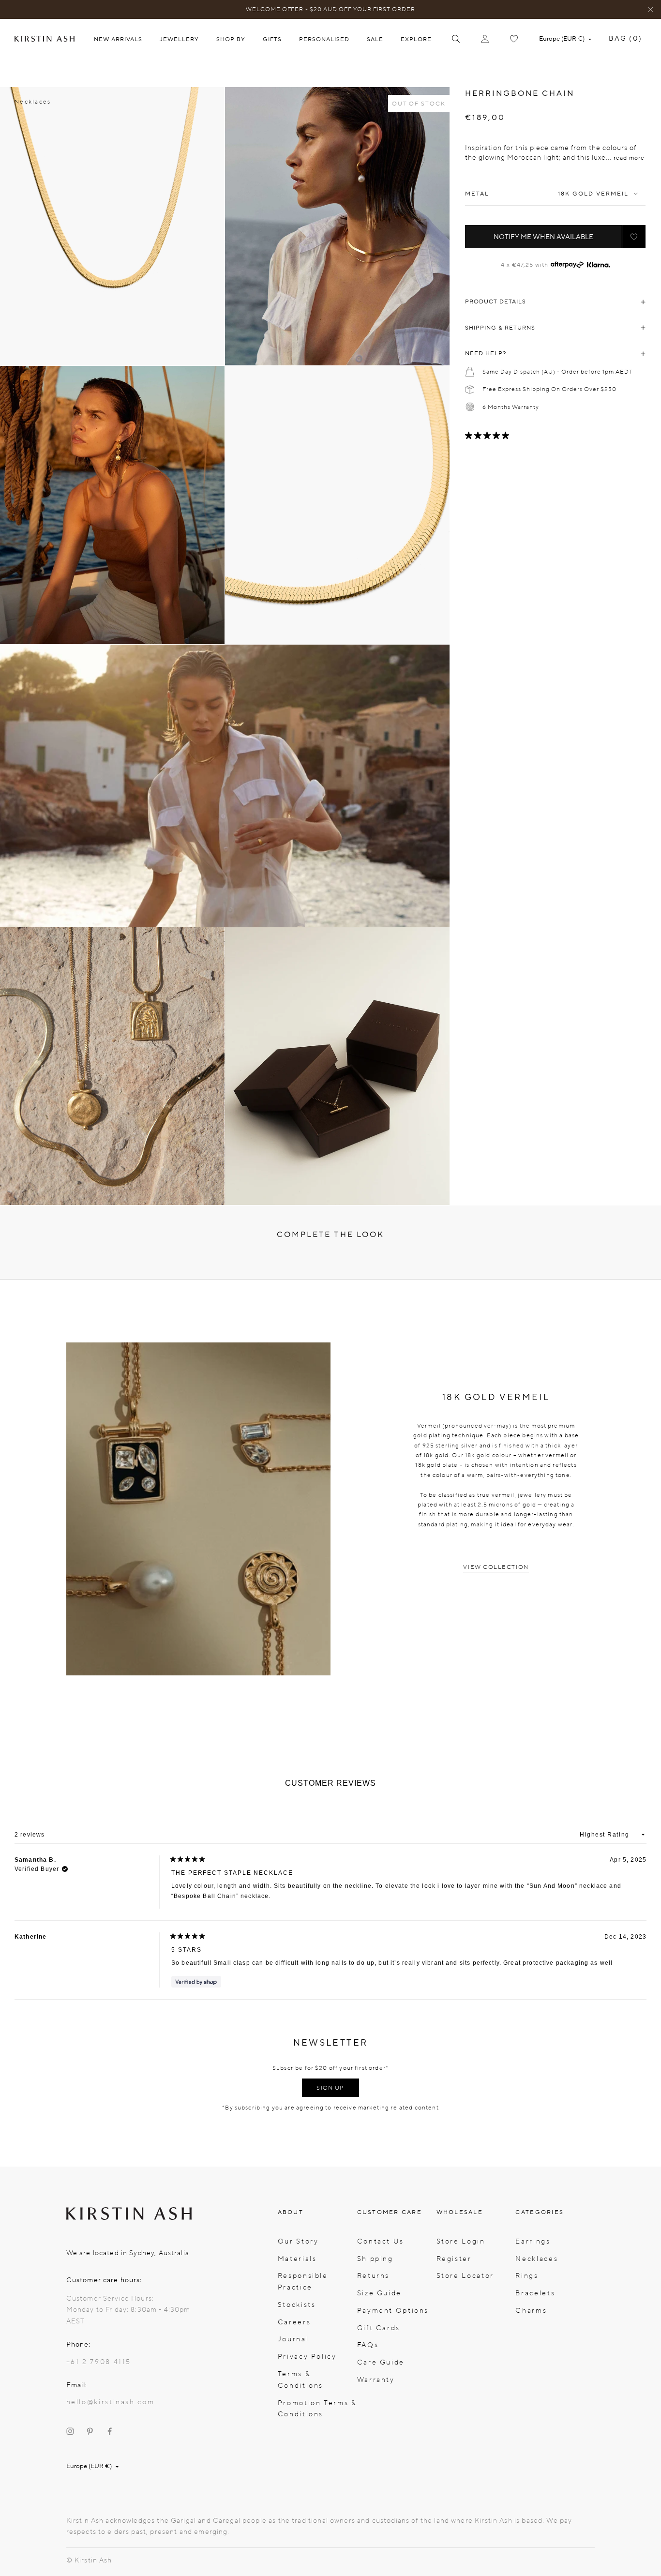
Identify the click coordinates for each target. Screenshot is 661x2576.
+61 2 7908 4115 (99, 2362)
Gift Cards (379, 2328)
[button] (634, 237)
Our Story (298, 2241)
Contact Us (381, 2241)
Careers (294, 2322)
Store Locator (465, 2276)
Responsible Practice (303, 2282)
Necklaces (33, 102)
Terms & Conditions (300, 2380)
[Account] (485, 39)
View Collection (496, 1567)
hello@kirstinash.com (111, 2402)
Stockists (297, 2305)
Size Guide (379, 2293)
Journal (293, 2339)
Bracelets (535, 2293)
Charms (531, 2311)
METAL (477, 194)
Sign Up (330, 2088)
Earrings (533, 2241)
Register (454, 2259)
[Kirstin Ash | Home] (45, 39)
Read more (629, 158)
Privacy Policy (307, 2357)
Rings (527, 2276)
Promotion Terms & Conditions (317, 2409)
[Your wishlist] (514, 39)
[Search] (456, 39)
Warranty (376, 2380)
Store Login (461, 2241)
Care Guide (381, 2362)
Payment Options (393, 2311)
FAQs (368, 2345)
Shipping (375, 2259)
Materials (297, 2259)
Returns (373, 2276)
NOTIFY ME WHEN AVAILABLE (543, 237)
